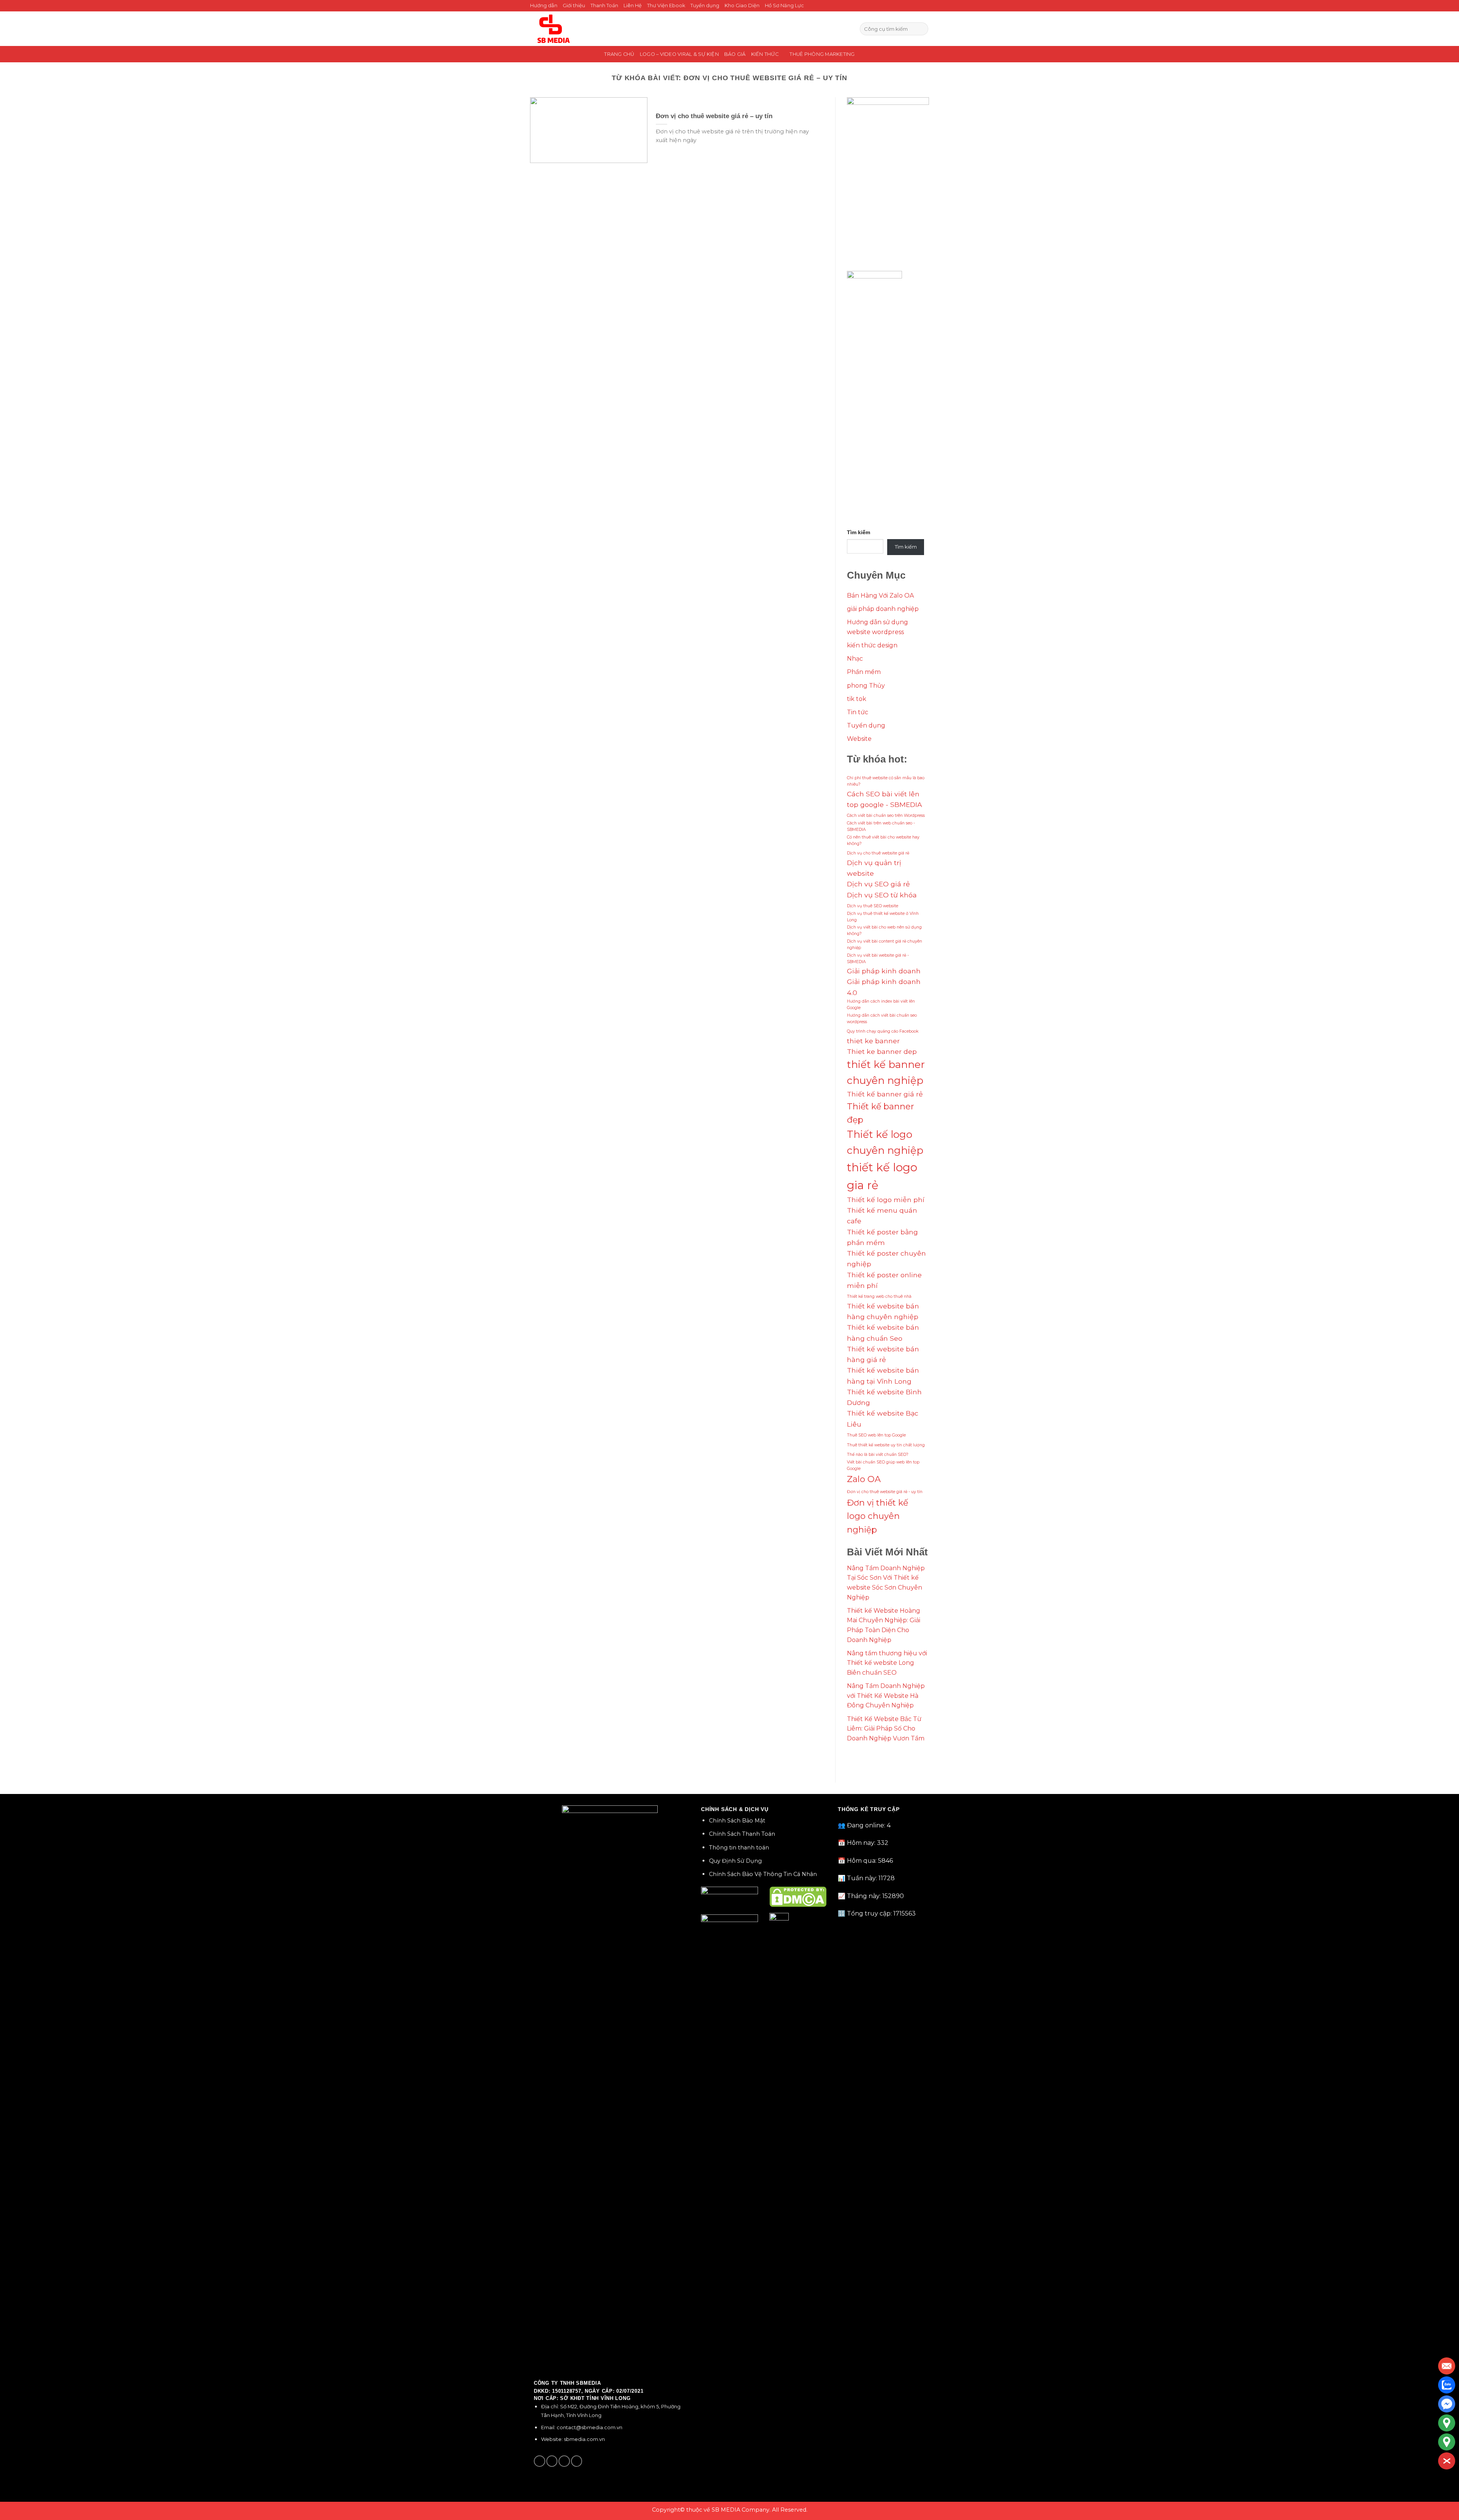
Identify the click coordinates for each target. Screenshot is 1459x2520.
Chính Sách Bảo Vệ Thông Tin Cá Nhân (763, 1874)
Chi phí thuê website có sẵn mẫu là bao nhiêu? (886, 781)
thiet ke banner (873, 1041)
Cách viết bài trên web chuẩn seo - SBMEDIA (881, 826)
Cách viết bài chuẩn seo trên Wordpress (886, 815)
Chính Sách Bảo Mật (737, 1821)
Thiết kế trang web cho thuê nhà (879, 1296)
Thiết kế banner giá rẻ (885, 1094)
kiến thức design (872, 645)
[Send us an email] (564, 2461)
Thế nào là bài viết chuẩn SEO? (878, 1455)
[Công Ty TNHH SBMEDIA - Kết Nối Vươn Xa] (553, 29)
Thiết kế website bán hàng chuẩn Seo (883, 1333)
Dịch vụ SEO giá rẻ (878, 884)
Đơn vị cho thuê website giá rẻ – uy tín (714, 116)
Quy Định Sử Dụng (735, 1861)
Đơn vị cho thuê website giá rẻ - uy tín (885, 1492)
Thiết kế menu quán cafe (882, 1216)
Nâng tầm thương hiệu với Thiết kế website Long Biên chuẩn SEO (887, 1663)
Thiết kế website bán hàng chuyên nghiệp (883, 1311)
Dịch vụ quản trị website (874, 868)
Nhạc (855, 659)
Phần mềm (864, 672)
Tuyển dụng (705, 6)
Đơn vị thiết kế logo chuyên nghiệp (877, 1516)
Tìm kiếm (858, 532)
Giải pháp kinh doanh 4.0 (884, 987)
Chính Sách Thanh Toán (742, 1834)
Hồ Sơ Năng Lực (784, 6)
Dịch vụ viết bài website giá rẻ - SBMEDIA (878, 959)
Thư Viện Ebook (666, 6)
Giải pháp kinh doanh (884, 971)
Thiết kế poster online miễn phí (884, 1280)
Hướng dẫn (544, 6)
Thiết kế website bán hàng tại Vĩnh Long (883, 1375)
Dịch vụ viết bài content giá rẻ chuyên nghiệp (885, 944)
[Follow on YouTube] (577, 2461)
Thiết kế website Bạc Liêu (883, 1418)
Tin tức (858, 712)
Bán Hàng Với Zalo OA (880, 596)
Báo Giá (735, 54)
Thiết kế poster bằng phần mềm (882, 1237)
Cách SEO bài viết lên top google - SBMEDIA (885, 799)
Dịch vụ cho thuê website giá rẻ (878, 853)
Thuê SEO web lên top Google (876, 1435)
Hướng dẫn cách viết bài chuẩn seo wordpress (882, 1019)
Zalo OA (864, 1479)
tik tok (857, 699)
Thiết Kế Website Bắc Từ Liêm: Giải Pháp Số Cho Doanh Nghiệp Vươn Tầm (886, 1729)
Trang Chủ (619, 54)
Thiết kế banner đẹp (881, 1113)
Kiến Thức (765, 54)
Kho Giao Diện (742, 6)
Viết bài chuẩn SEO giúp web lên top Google (883, 1465)
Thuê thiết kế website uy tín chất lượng (886, 1445)
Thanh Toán (604, 6)
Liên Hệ (633, 6)
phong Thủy (866, 686)
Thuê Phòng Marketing (822, 54)
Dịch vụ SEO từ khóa (882, 895)
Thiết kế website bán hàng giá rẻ (883, 1354)
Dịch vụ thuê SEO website (873, 906)
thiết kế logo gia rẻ (882, 1176)
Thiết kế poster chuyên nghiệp (886, 1258)
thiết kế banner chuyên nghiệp (886, 1073)
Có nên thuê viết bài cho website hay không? (883, 840)
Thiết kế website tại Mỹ (882, 1757)
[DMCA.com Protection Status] (798, 1896)
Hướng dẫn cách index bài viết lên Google (881, 1005)
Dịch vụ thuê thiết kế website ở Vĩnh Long (883, 917)
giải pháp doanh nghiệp (883, 609)
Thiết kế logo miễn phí (886, 1200)
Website (859, 739)
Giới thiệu (574, 6)
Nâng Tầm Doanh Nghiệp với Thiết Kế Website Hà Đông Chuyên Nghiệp (886, 1696)
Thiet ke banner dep (882, 1051)
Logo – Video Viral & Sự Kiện (679, 54)
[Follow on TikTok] (552, 2461)
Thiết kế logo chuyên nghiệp (885, 1142)
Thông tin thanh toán (739, 1848)
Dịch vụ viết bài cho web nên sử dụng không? (884, 930)
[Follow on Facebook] (540, 2461)
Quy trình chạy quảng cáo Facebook (883, 1031)
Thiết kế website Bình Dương (884, 1397)
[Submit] (921, 29)
